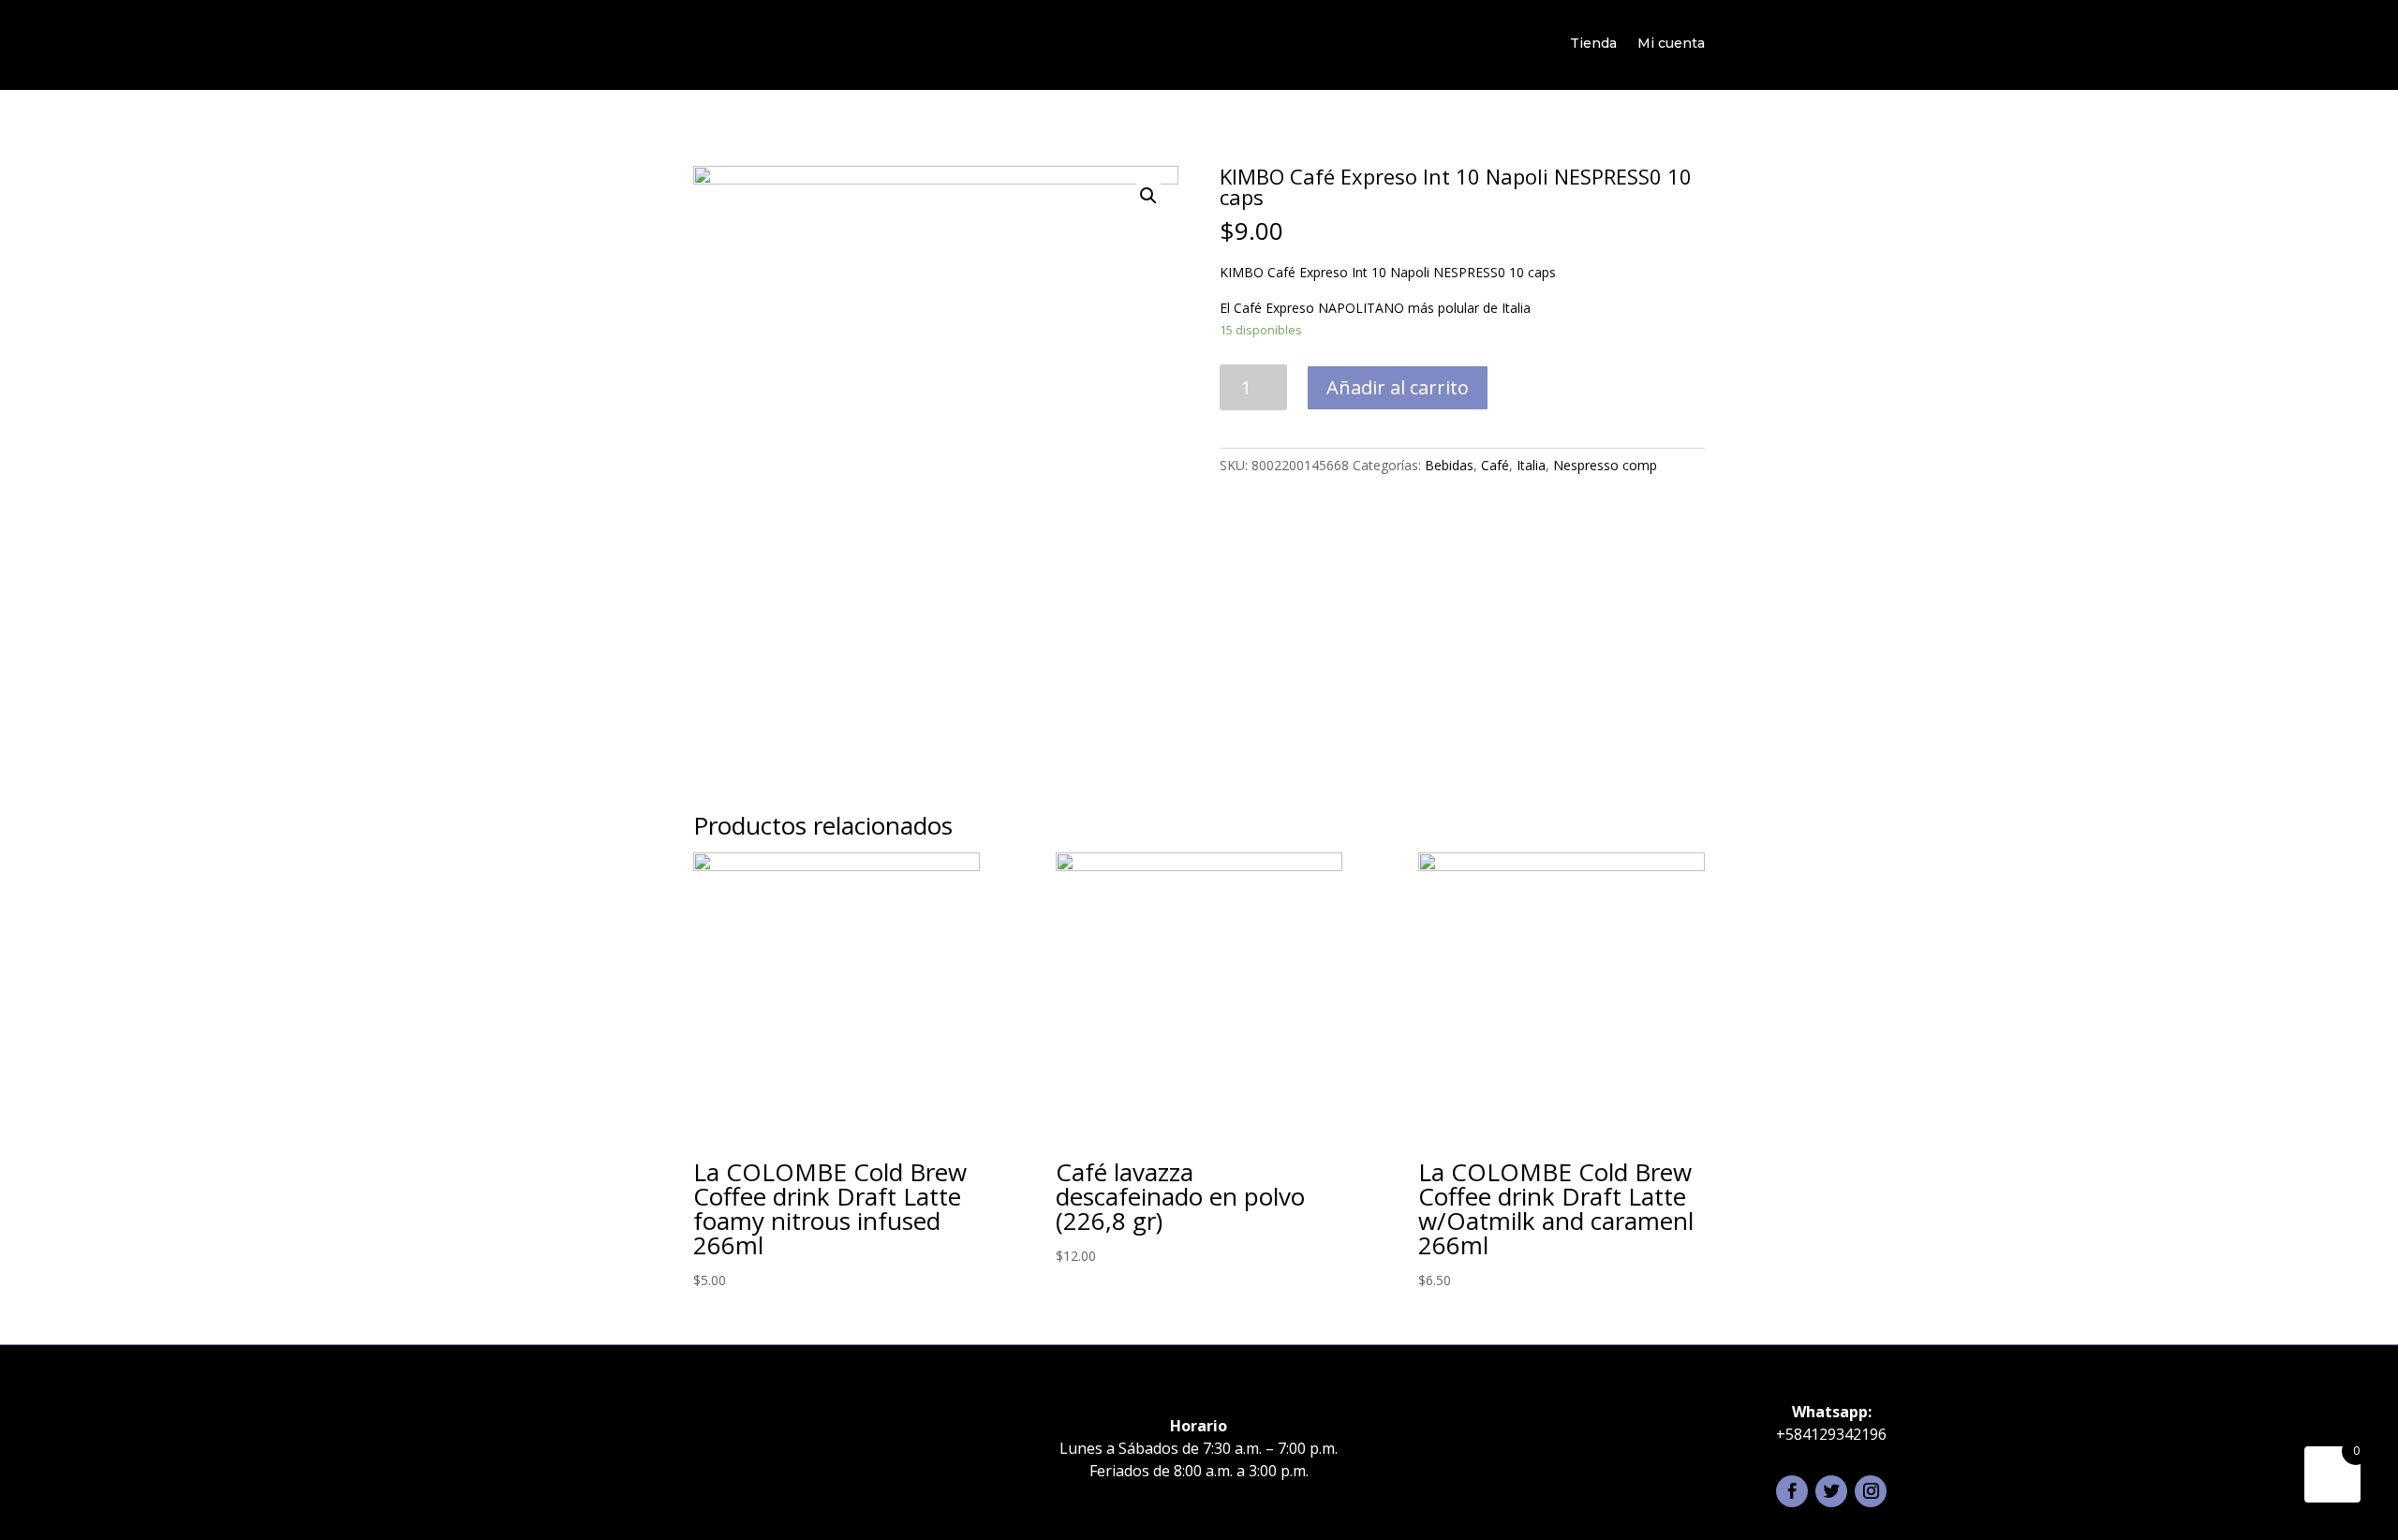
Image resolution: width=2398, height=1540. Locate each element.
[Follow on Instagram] (1871, 1491)
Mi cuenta (1671, 43)
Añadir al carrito (1398, 387)
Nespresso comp (1605, 465)
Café (1495, 465)
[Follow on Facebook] (1792, 1491)
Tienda (1593, 43)
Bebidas (1449, 465)
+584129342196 (1831, 1434)
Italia (1531, 465)
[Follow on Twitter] (1831, 1491)
